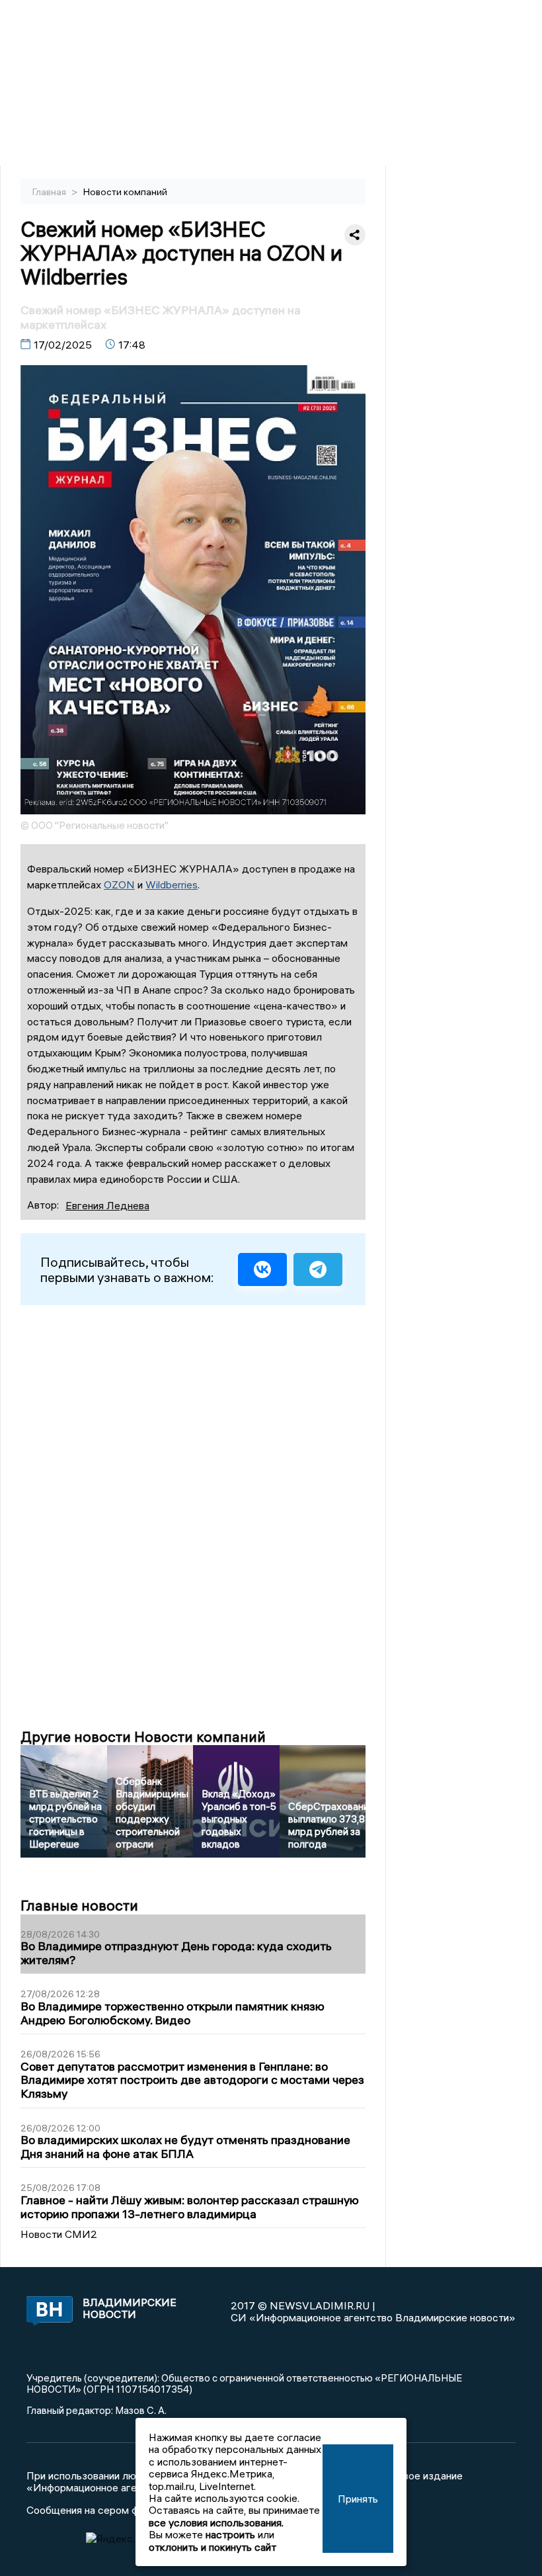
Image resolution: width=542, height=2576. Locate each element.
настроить (230, 2534)
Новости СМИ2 (59, 2234)
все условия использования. (216, 2522)
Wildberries (172, 884)
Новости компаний (125, 192)
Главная (50, 192)
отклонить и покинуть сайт (213, 2547)
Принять (358, 2499)
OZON (119, 884)
